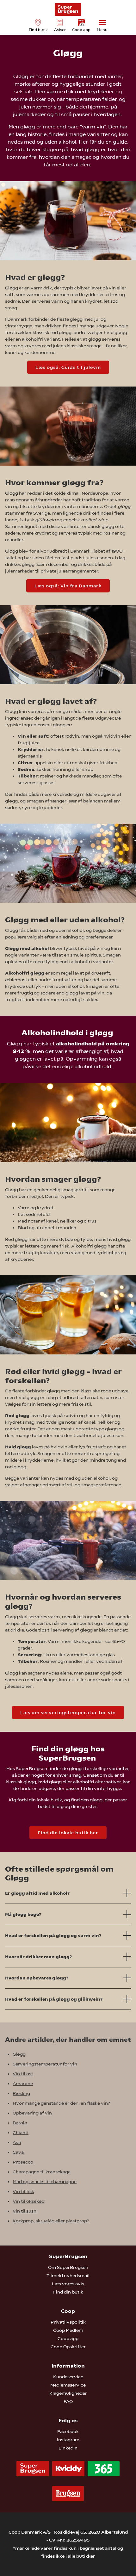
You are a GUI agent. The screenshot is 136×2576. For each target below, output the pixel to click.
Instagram (68, 2440)
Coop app (68, 2338)
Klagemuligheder (68, 2393)
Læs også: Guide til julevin (68, 367)
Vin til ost (23, 2074)
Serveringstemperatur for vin (45, 2064)
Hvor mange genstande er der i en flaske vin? (61, 2103)
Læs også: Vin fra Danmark (68, 586)
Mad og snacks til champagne (45, 2182)
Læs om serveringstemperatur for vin (68, 1712)
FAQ (68, 2401)
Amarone (23, 2084)
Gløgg (19, 2054)
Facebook (68, 2431)
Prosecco (23, 2162)
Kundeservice (68, 2377)
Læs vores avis (68, 2284)
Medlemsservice (68, 2385)
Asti (17, 2142)
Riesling (21, 2093)
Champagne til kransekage (42, 2172)
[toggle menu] (102, 22)
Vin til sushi (25, 2211)
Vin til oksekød (29, 2201)
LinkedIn (68, 2448)
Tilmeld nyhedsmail (68, 2276)
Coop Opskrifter (68, 2347)
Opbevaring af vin (32, 2113)
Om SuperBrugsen (68, 2267)
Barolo (20, 2123)
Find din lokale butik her (68, 1833)
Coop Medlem (68, 2330)
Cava (18, 2152)
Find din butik (68, 2292)
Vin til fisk (23, 2191)
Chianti (21, 2133)
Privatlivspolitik (68, 2322)
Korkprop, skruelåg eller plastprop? (51, 2221)
